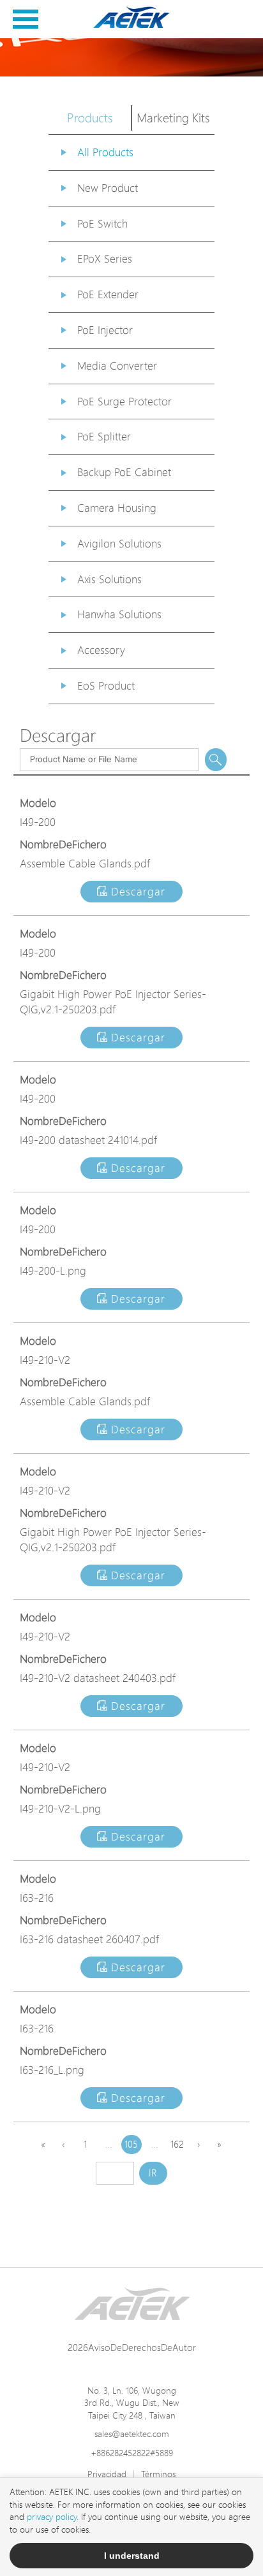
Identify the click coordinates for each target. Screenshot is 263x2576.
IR (153, 2173)
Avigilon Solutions (119, 543)
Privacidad (107, 2474)
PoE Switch (102, 223)
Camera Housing (117, 508)
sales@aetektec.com (132, 2434)
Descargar (136, 891)
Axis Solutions (109, 579)
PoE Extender (108, 294)
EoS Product (106, 685)
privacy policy (52, 2516)
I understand (132, 2556)
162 (177, 2144)
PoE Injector (105, 330)
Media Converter (117, 365)
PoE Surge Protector (124, 401)
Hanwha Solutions (119, 614)
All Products (105, 152)
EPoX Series (105, 258)
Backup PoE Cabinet (124, 472)
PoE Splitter (104, 436)
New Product (108, 188)
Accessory (101, 650)
